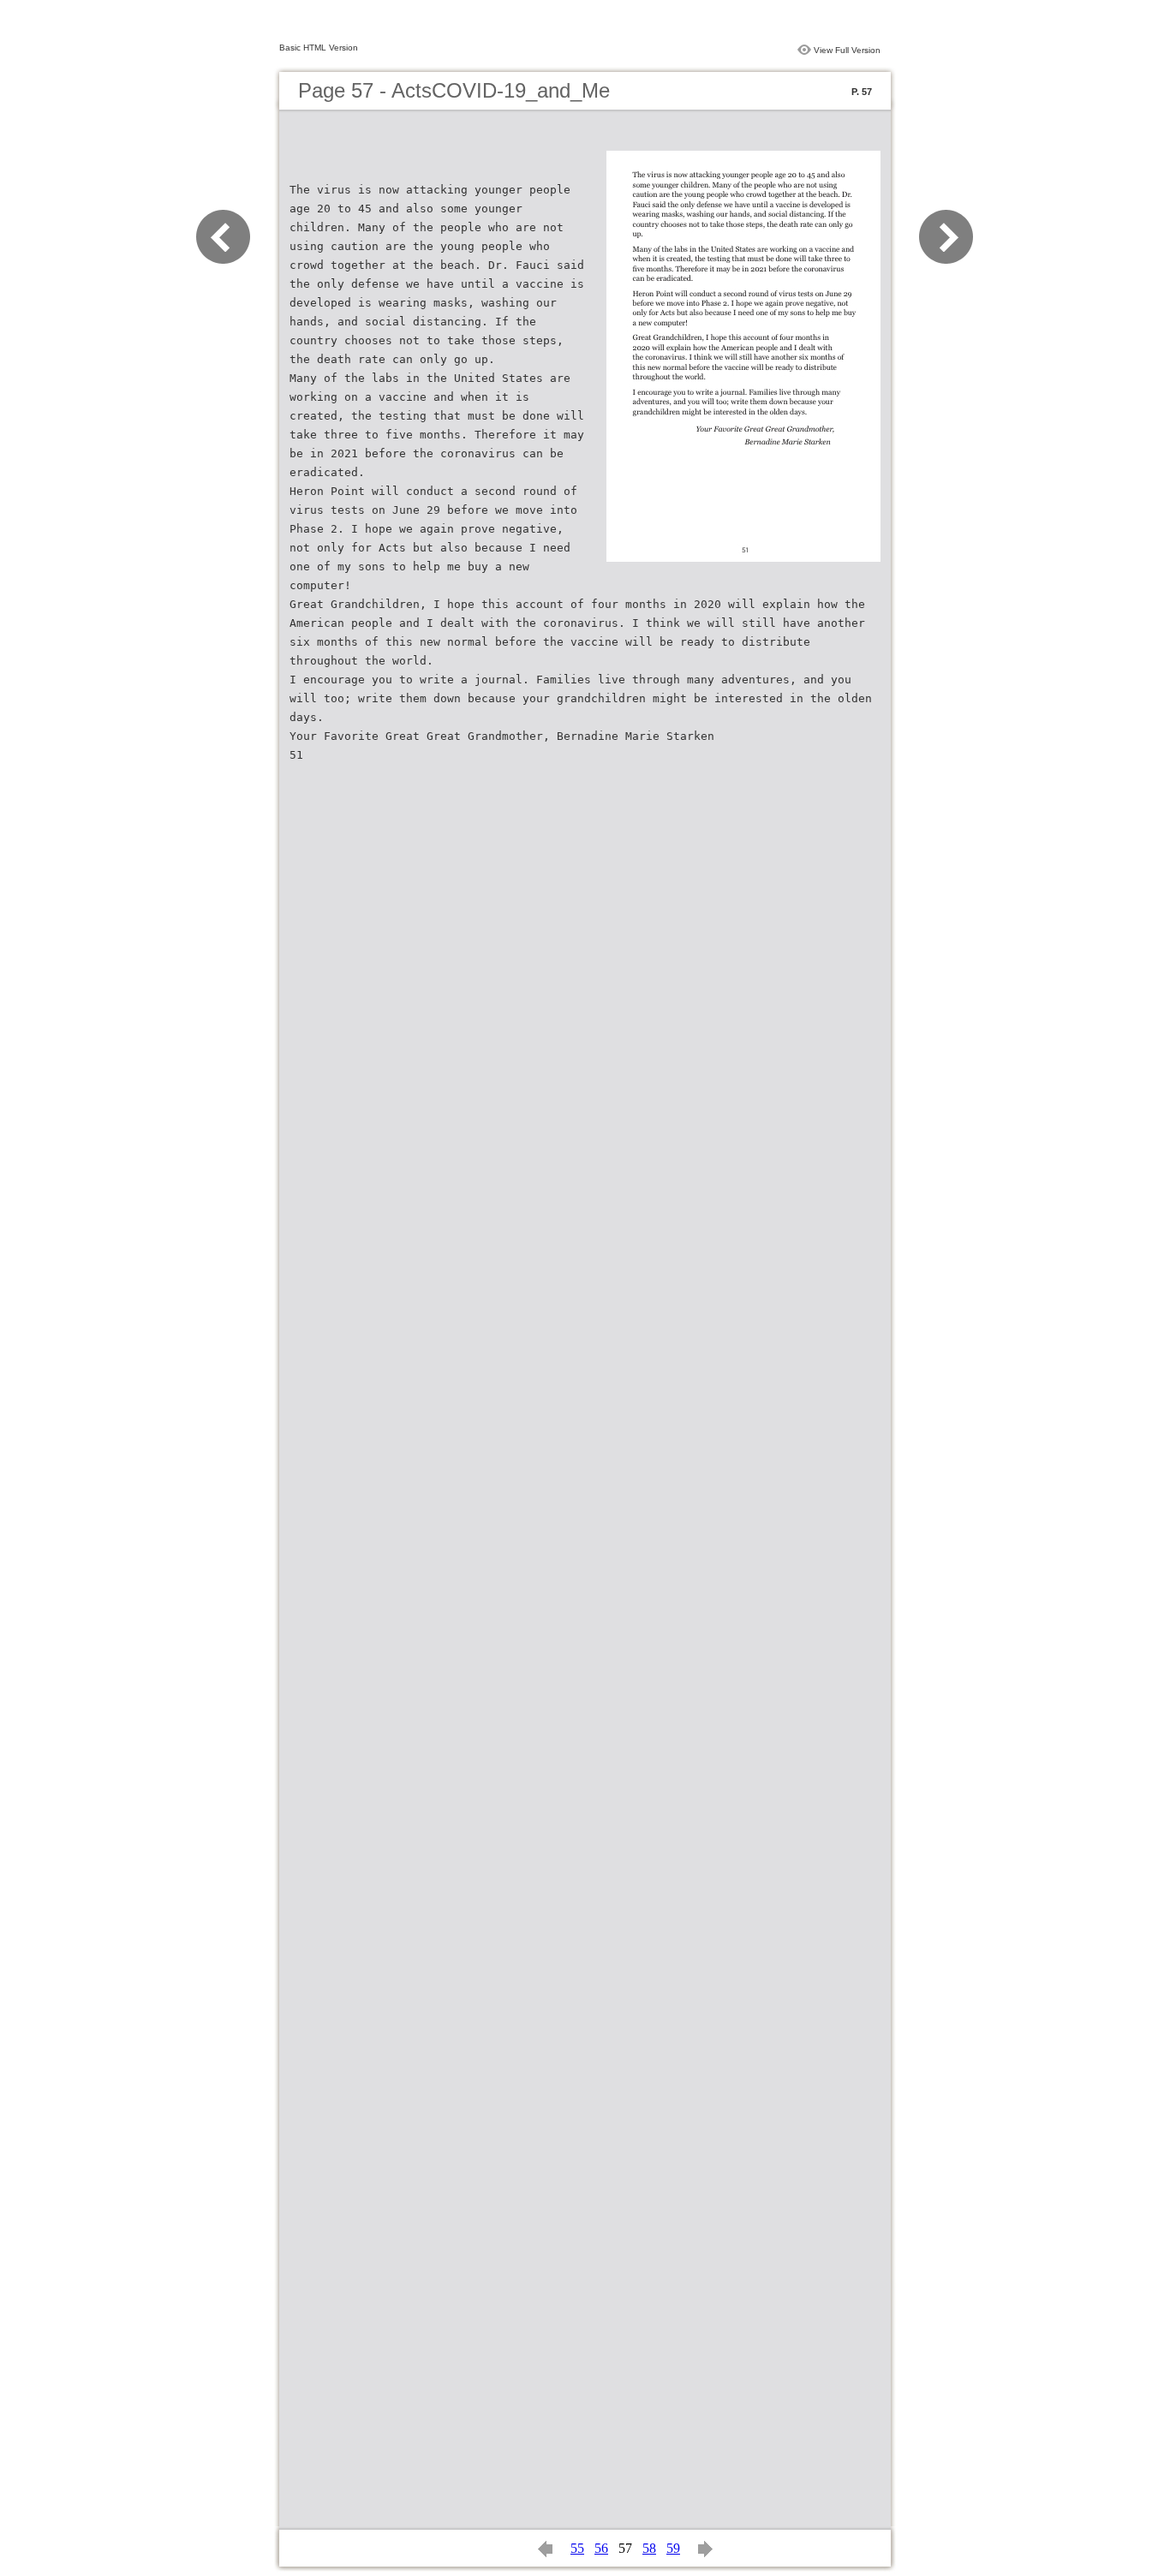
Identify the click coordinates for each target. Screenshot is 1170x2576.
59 (673, 2548)
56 (601, 2548)
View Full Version (847, 50)
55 (577, 2548)
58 (649, 2548)
